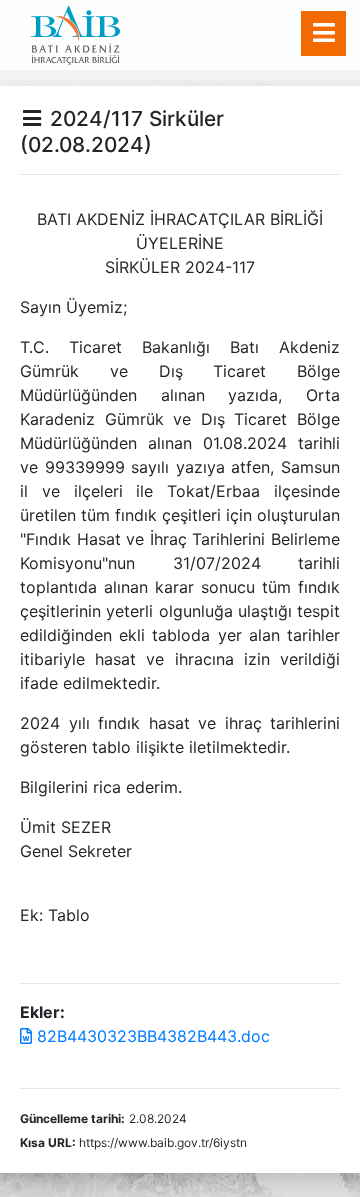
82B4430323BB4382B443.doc (151, 1036)
